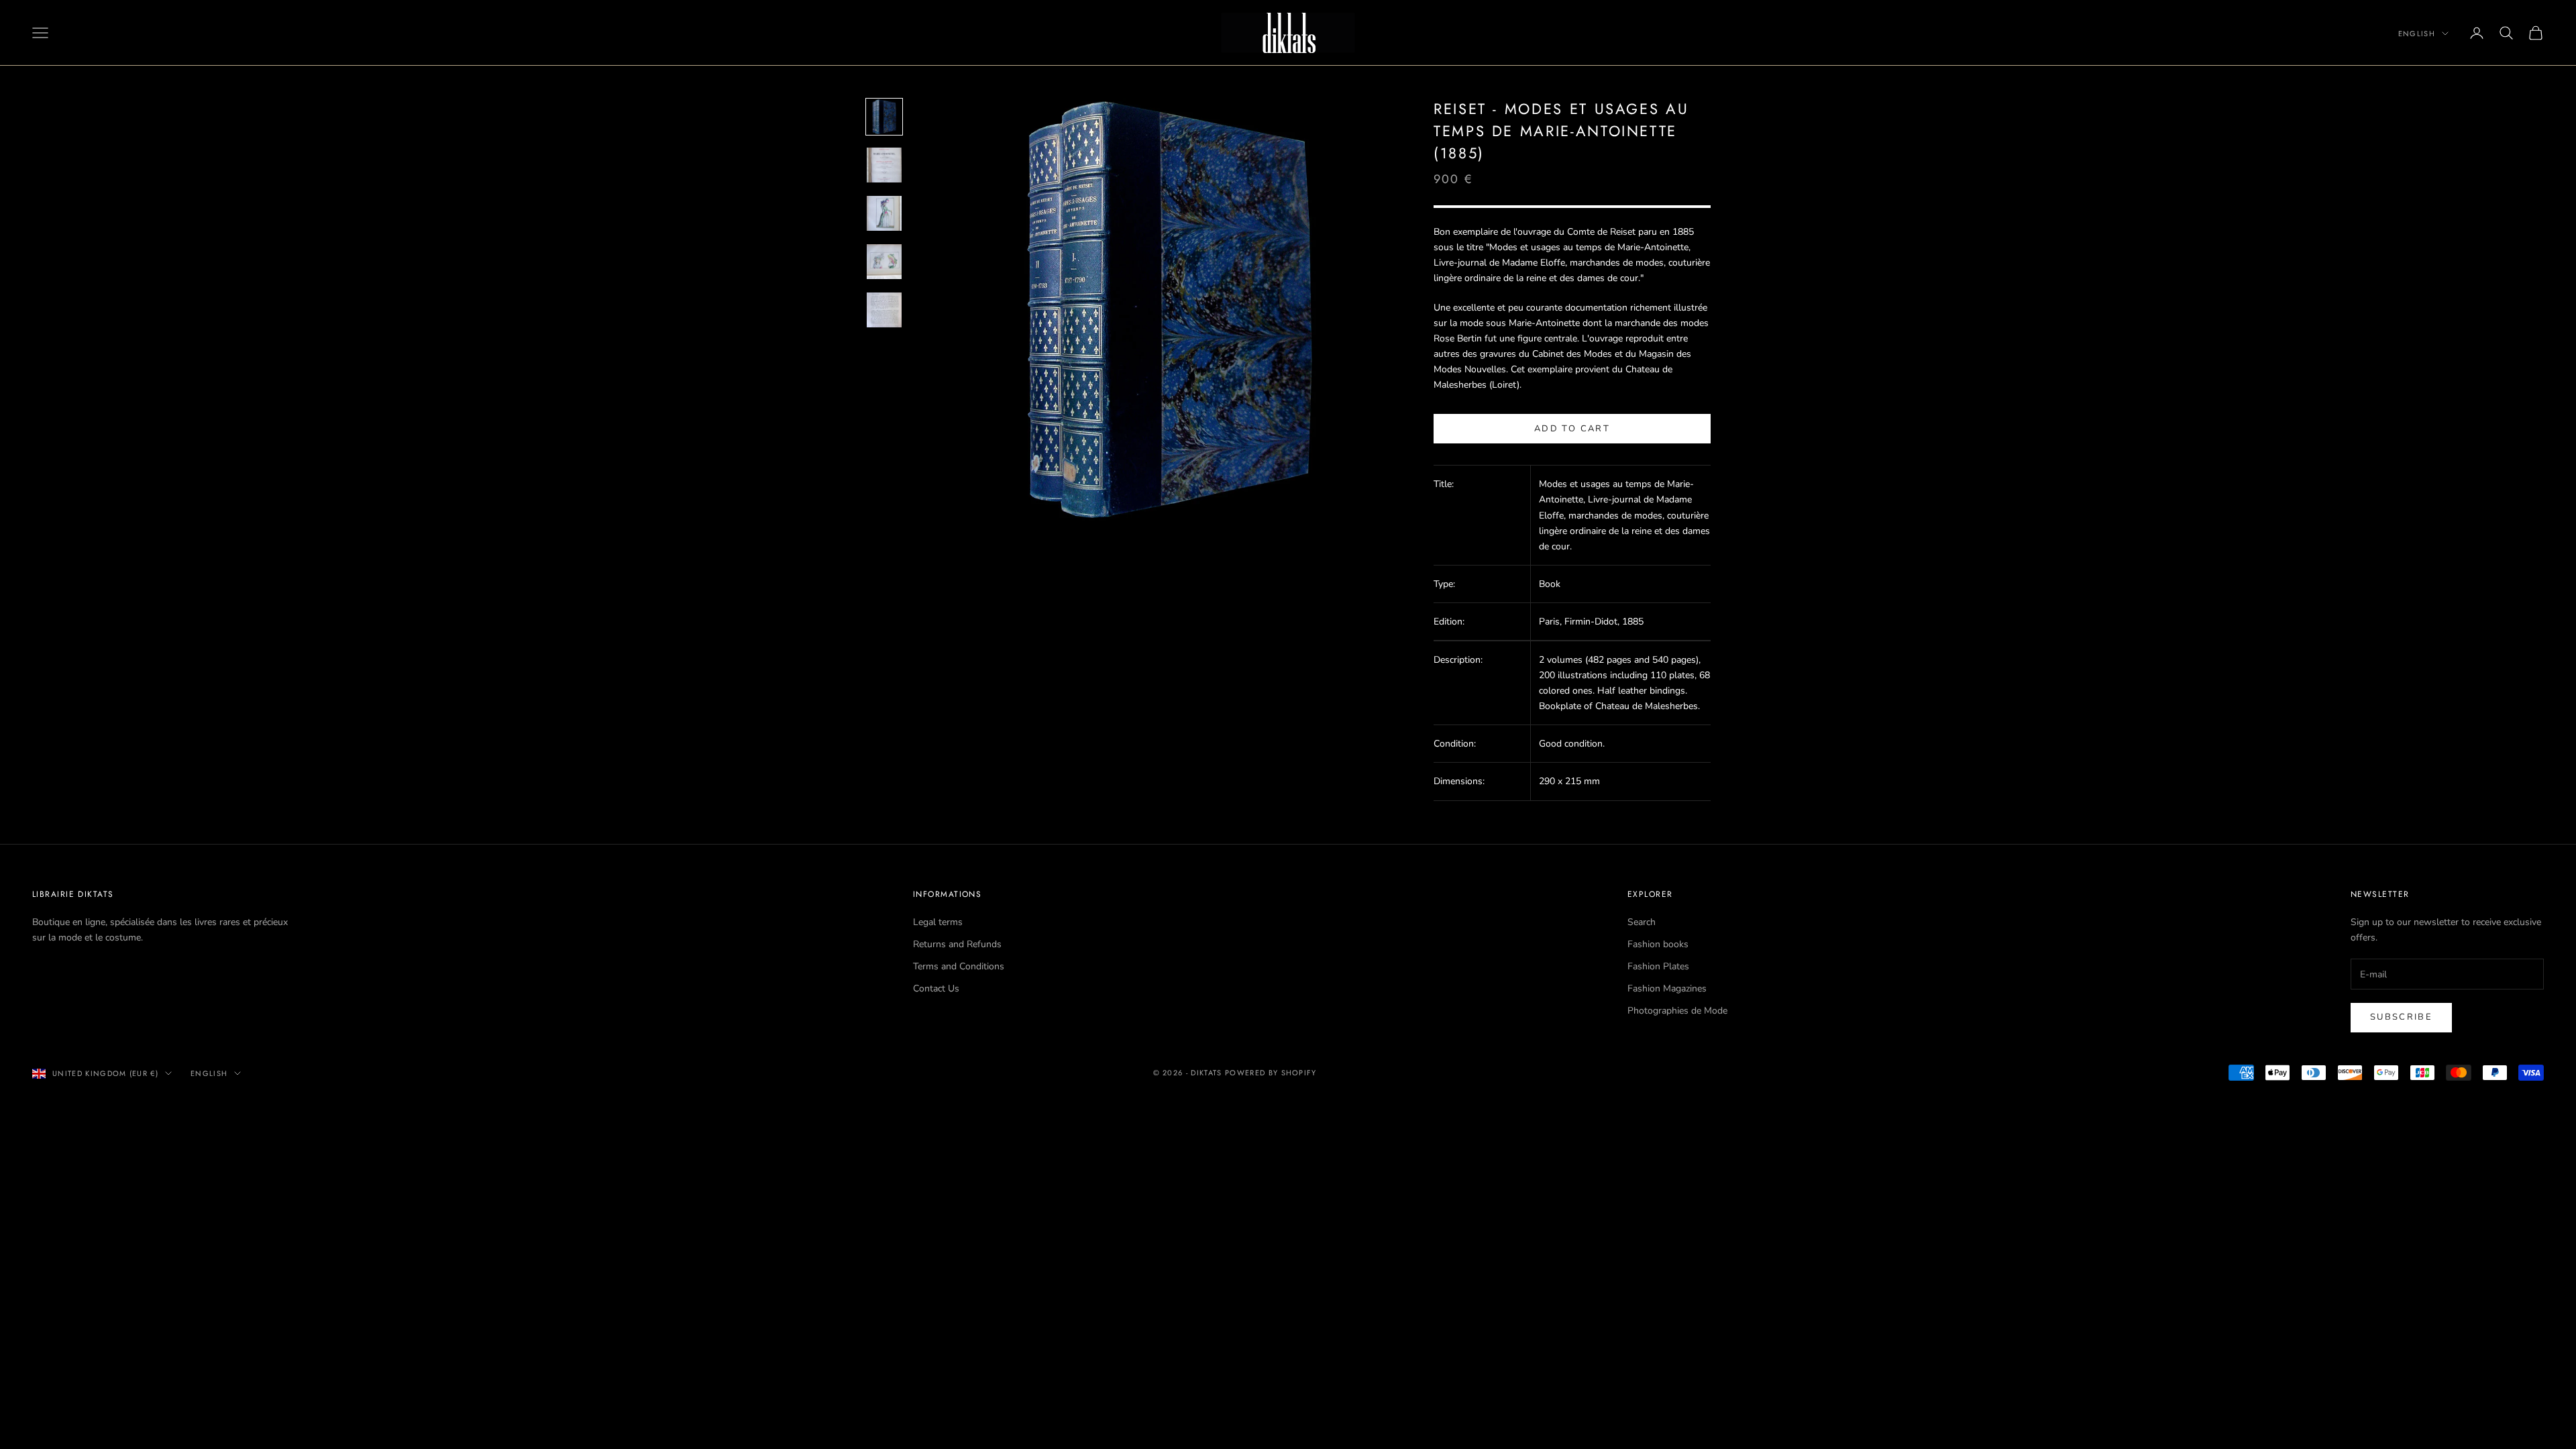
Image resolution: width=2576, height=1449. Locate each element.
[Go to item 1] (884, 117)
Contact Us (936, 988)
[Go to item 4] (884, 262)
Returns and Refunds (957, 944)
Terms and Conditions (959, 966)
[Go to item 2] (884, 165)
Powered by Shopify (1271, 1073)
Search (1642, 922)
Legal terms (938, 922)
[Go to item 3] (884, 213)
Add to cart (1572, 429)
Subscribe (2401, 1017)
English (2417, 34)
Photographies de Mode (1677, 1011)
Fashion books (1658, 944)
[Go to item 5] (884, 310)
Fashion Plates (1658, 966)
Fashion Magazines (1667, 988)
